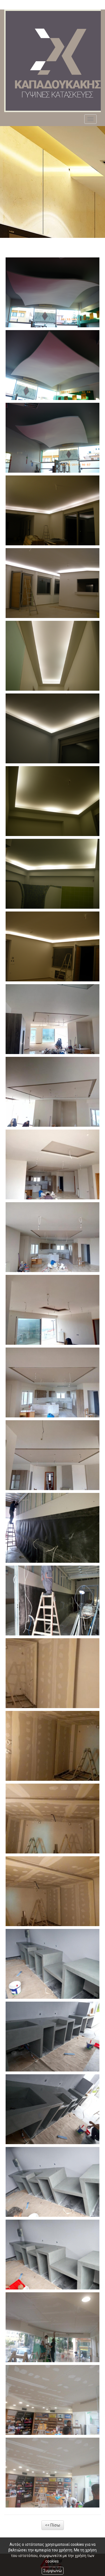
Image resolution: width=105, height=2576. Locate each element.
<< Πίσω (53, 2525)
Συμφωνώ (53, 2571)
